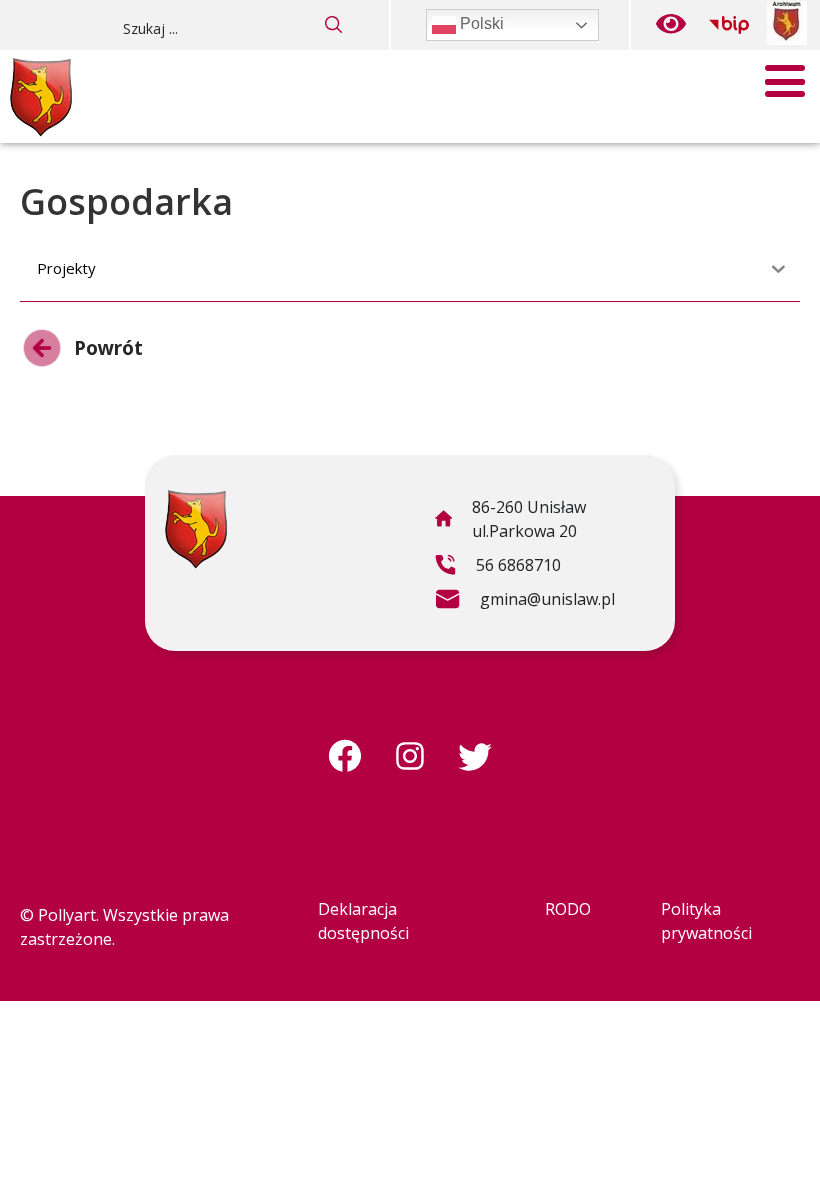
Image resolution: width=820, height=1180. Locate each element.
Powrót (81, 352)
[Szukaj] (334, 25)
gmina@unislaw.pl (524, 602)
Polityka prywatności (706, 921)
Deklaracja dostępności (363, 921)
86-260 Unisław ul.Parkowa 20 (510, 522)
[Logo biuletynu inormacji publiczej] (729, 25)
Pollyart (67, 915)
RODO (568, 909)
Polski (480, 23)
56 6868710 (497, 568)
